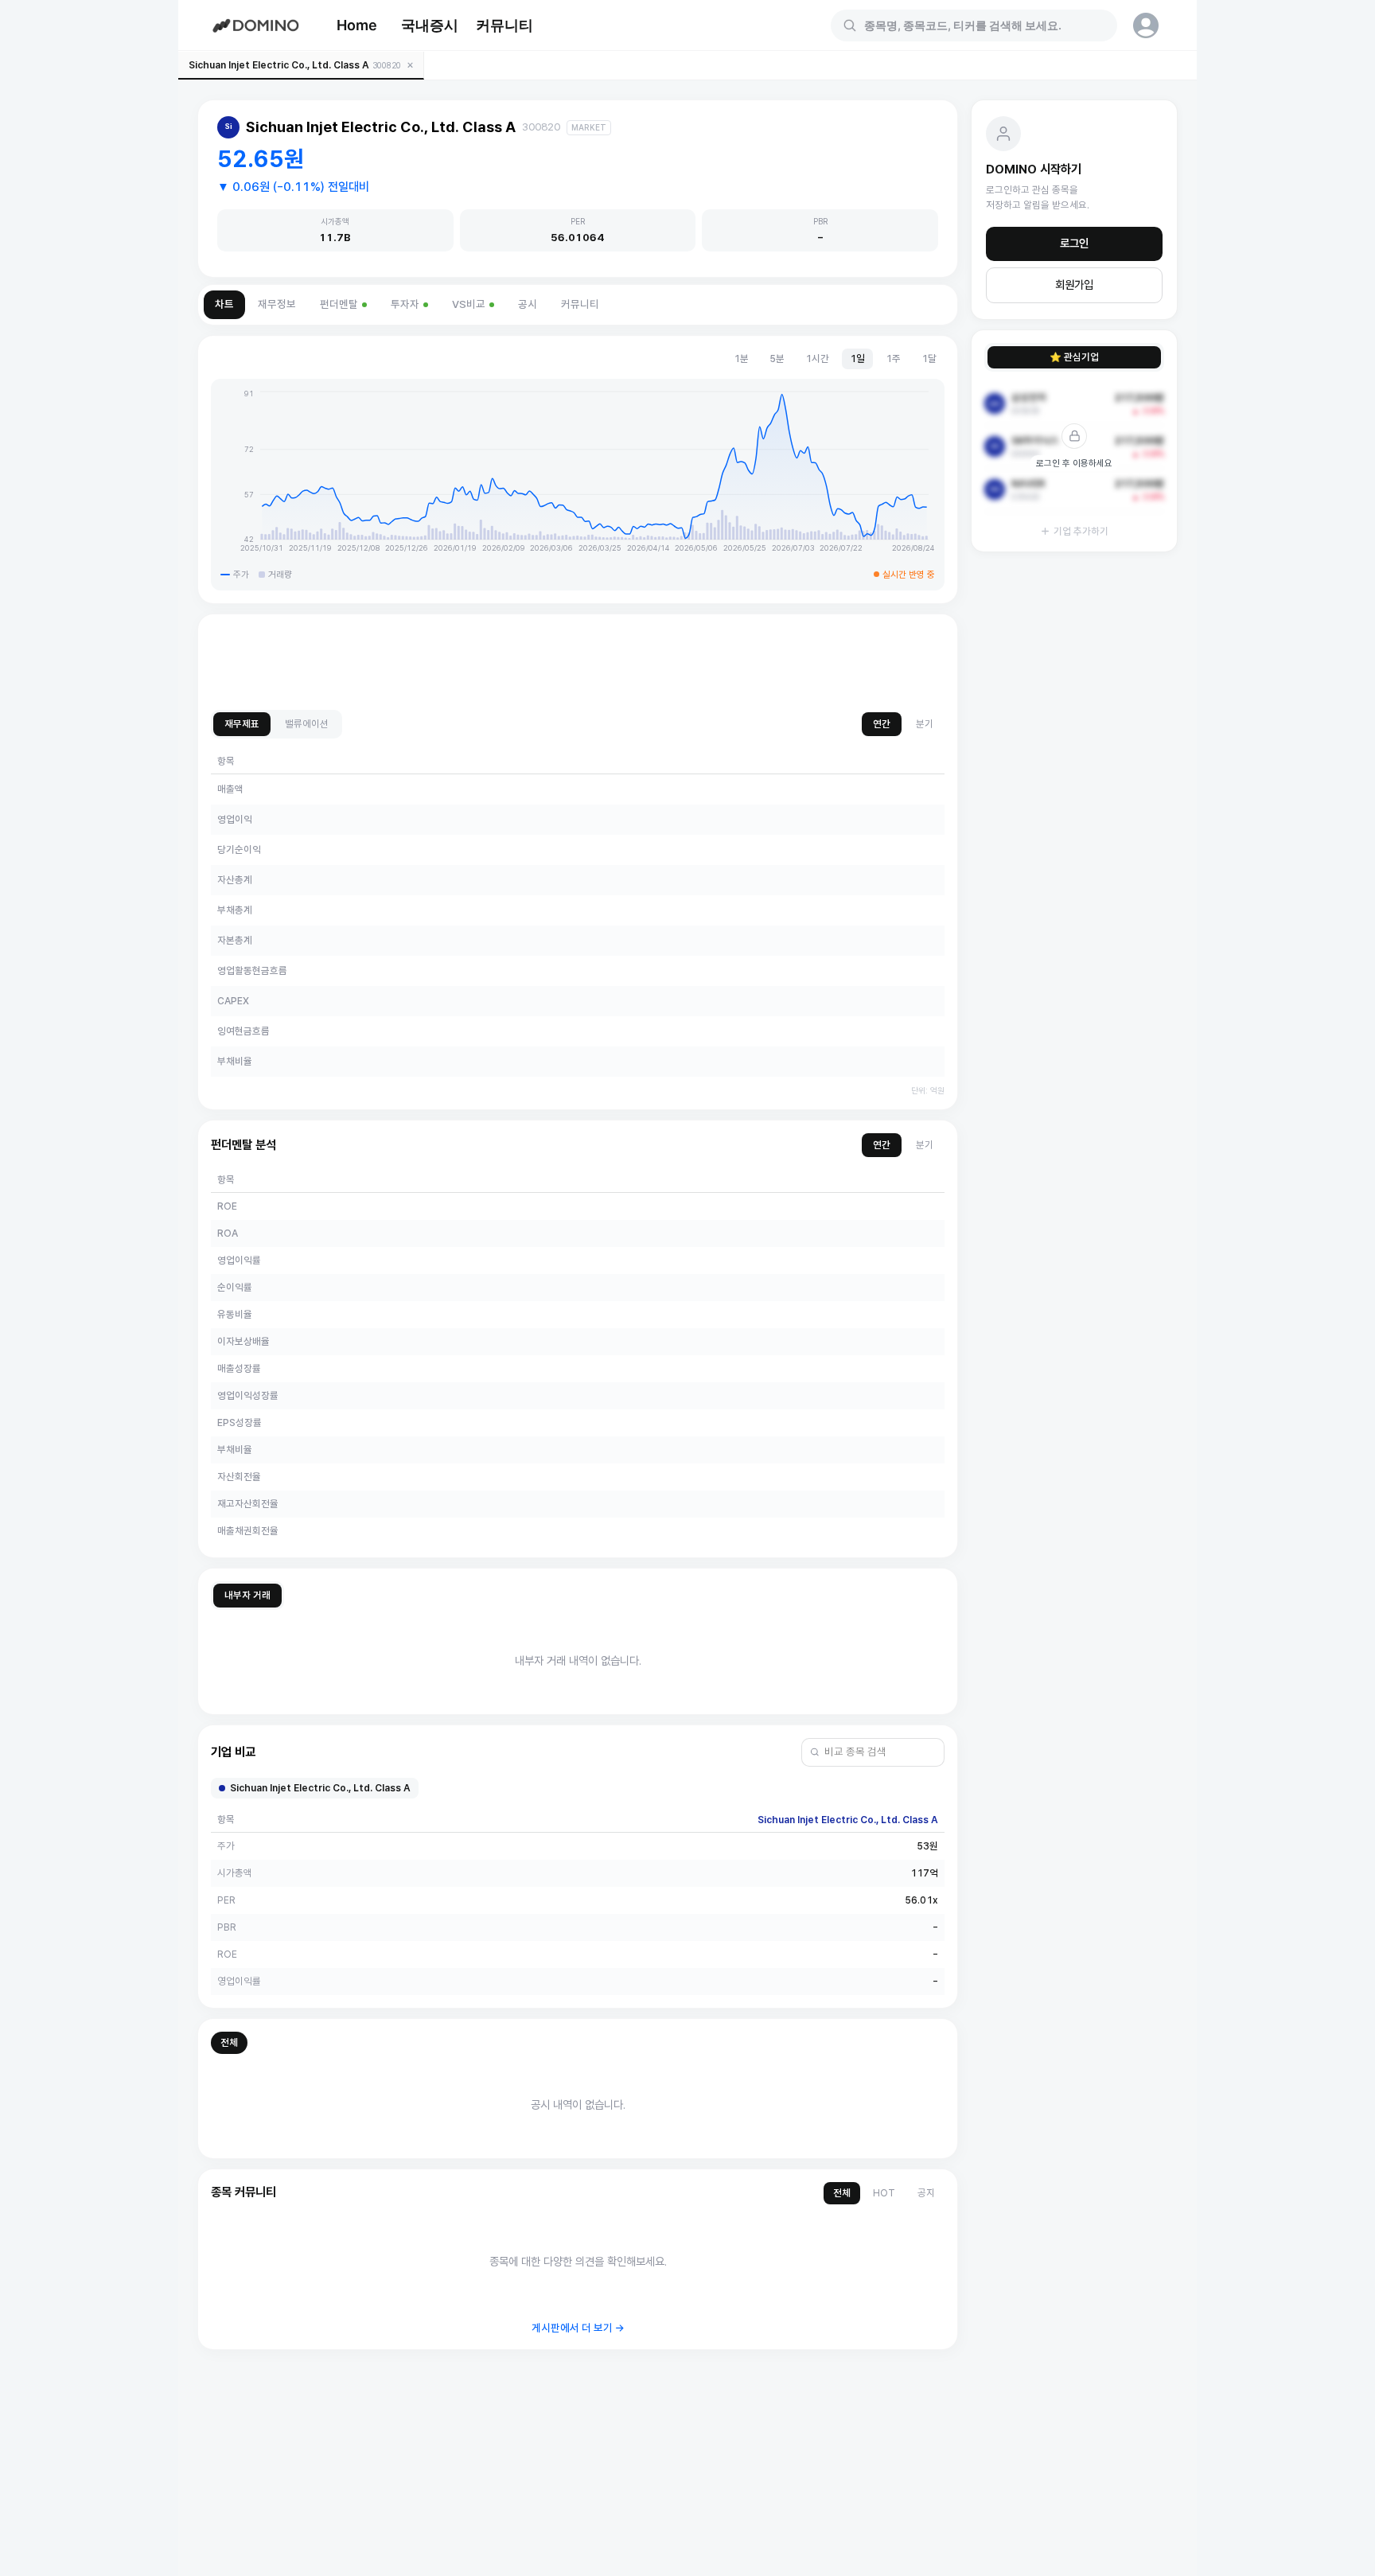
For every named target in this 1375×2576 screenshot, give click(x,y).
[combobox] (984, 25)
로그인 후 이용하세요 (1074, 463)
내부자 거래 (247, 1595)
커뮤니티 (504, 25)
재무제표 (242, 724)
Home (357, 25)
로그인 (1074, 244)
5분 (777, 359)
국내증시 (430, 25)
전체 (229, 2042)
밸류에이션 (307, 724)
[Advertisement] (578, 663)
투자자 (405, 304)
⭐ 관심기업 (1074, 357)
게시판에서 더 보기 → (578, 2328)
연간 (882, 724)
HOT (884, 2193)
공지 (926, 2193)
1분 (741, 359)
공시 (528, 304)
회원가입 (1074, 285)
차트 (224, 304)
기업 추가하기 (1081, 531)
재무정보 (277, 304)
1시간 (817, 359)
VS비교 (469, 304)
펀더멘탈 (339, 304)
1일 (857, 359)
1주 (893, 359)
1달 (929, 359)
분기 (925, 724)
